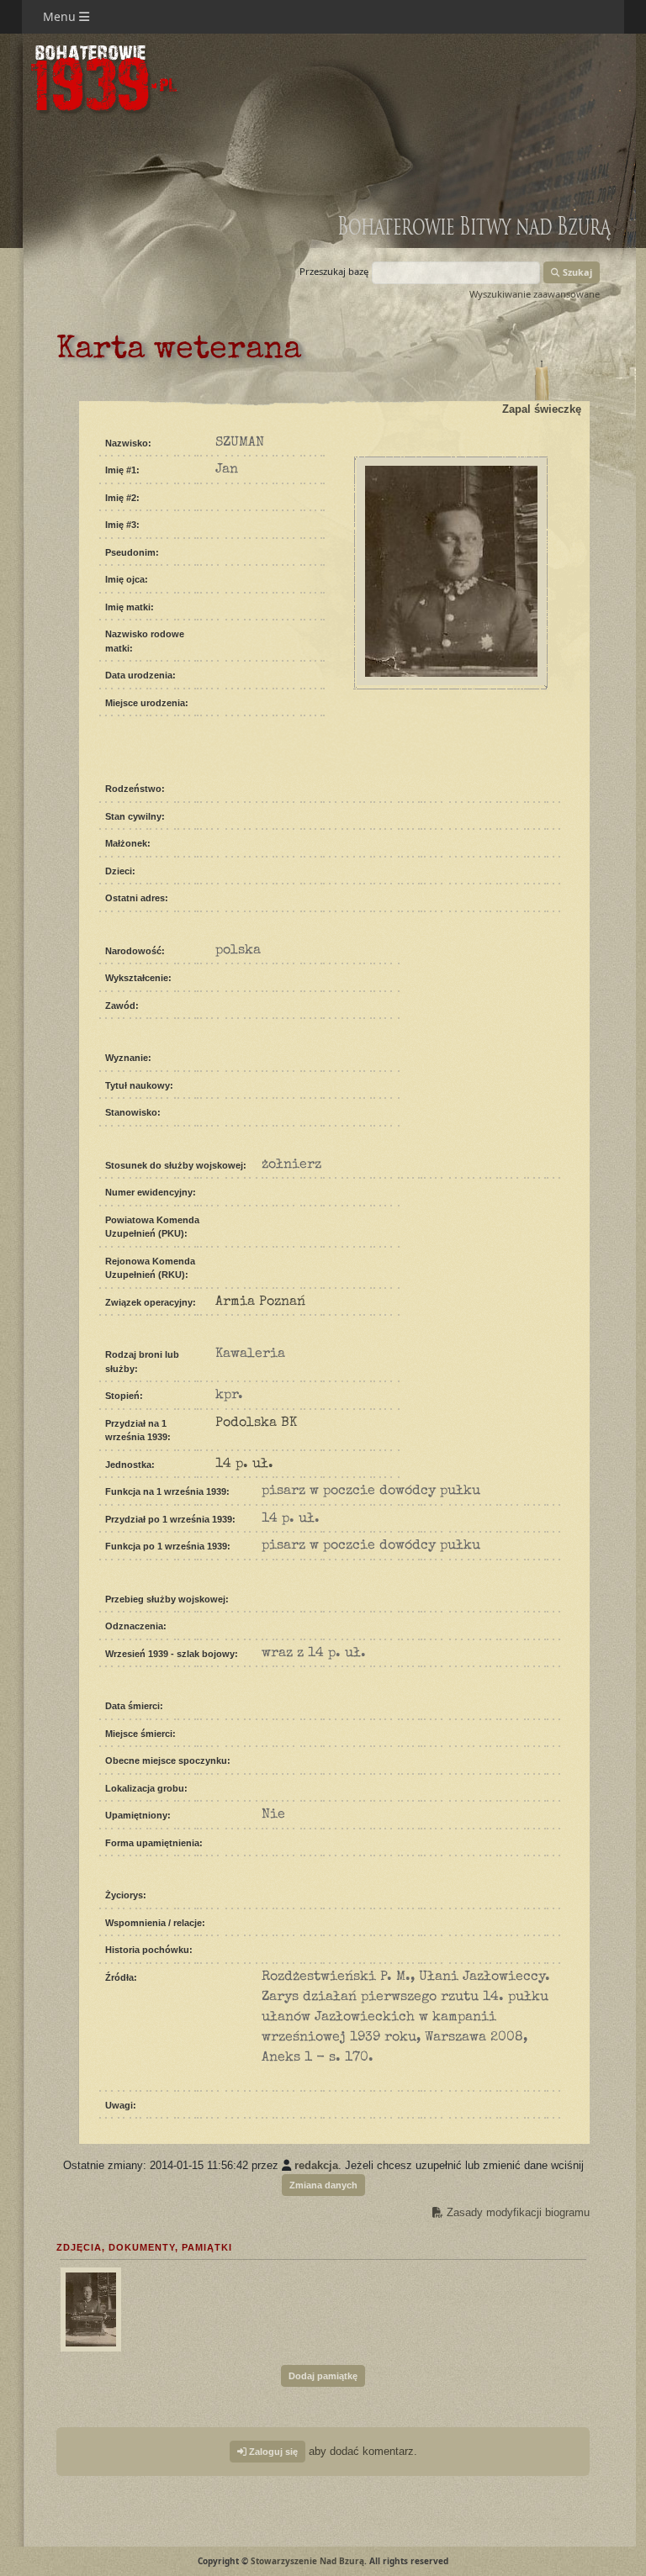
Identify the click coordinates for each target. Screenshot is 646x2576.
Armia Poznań (260, 1302)
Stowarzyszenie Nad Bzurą (307, 2561)
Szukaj (576, 272)
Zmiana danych (323, 2185)
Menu (61, 16)
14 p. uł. (244, 1465)
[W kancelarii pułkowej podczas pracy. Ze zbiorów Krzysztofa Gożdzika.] (89, 2307)
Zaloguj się (272, 2452)
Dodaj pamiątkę (323, 2376)
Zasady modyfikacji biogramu (516, 2212)
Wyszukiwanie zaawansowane (535, 294)
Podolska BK (256, 1423)
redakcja (316, 2165)
